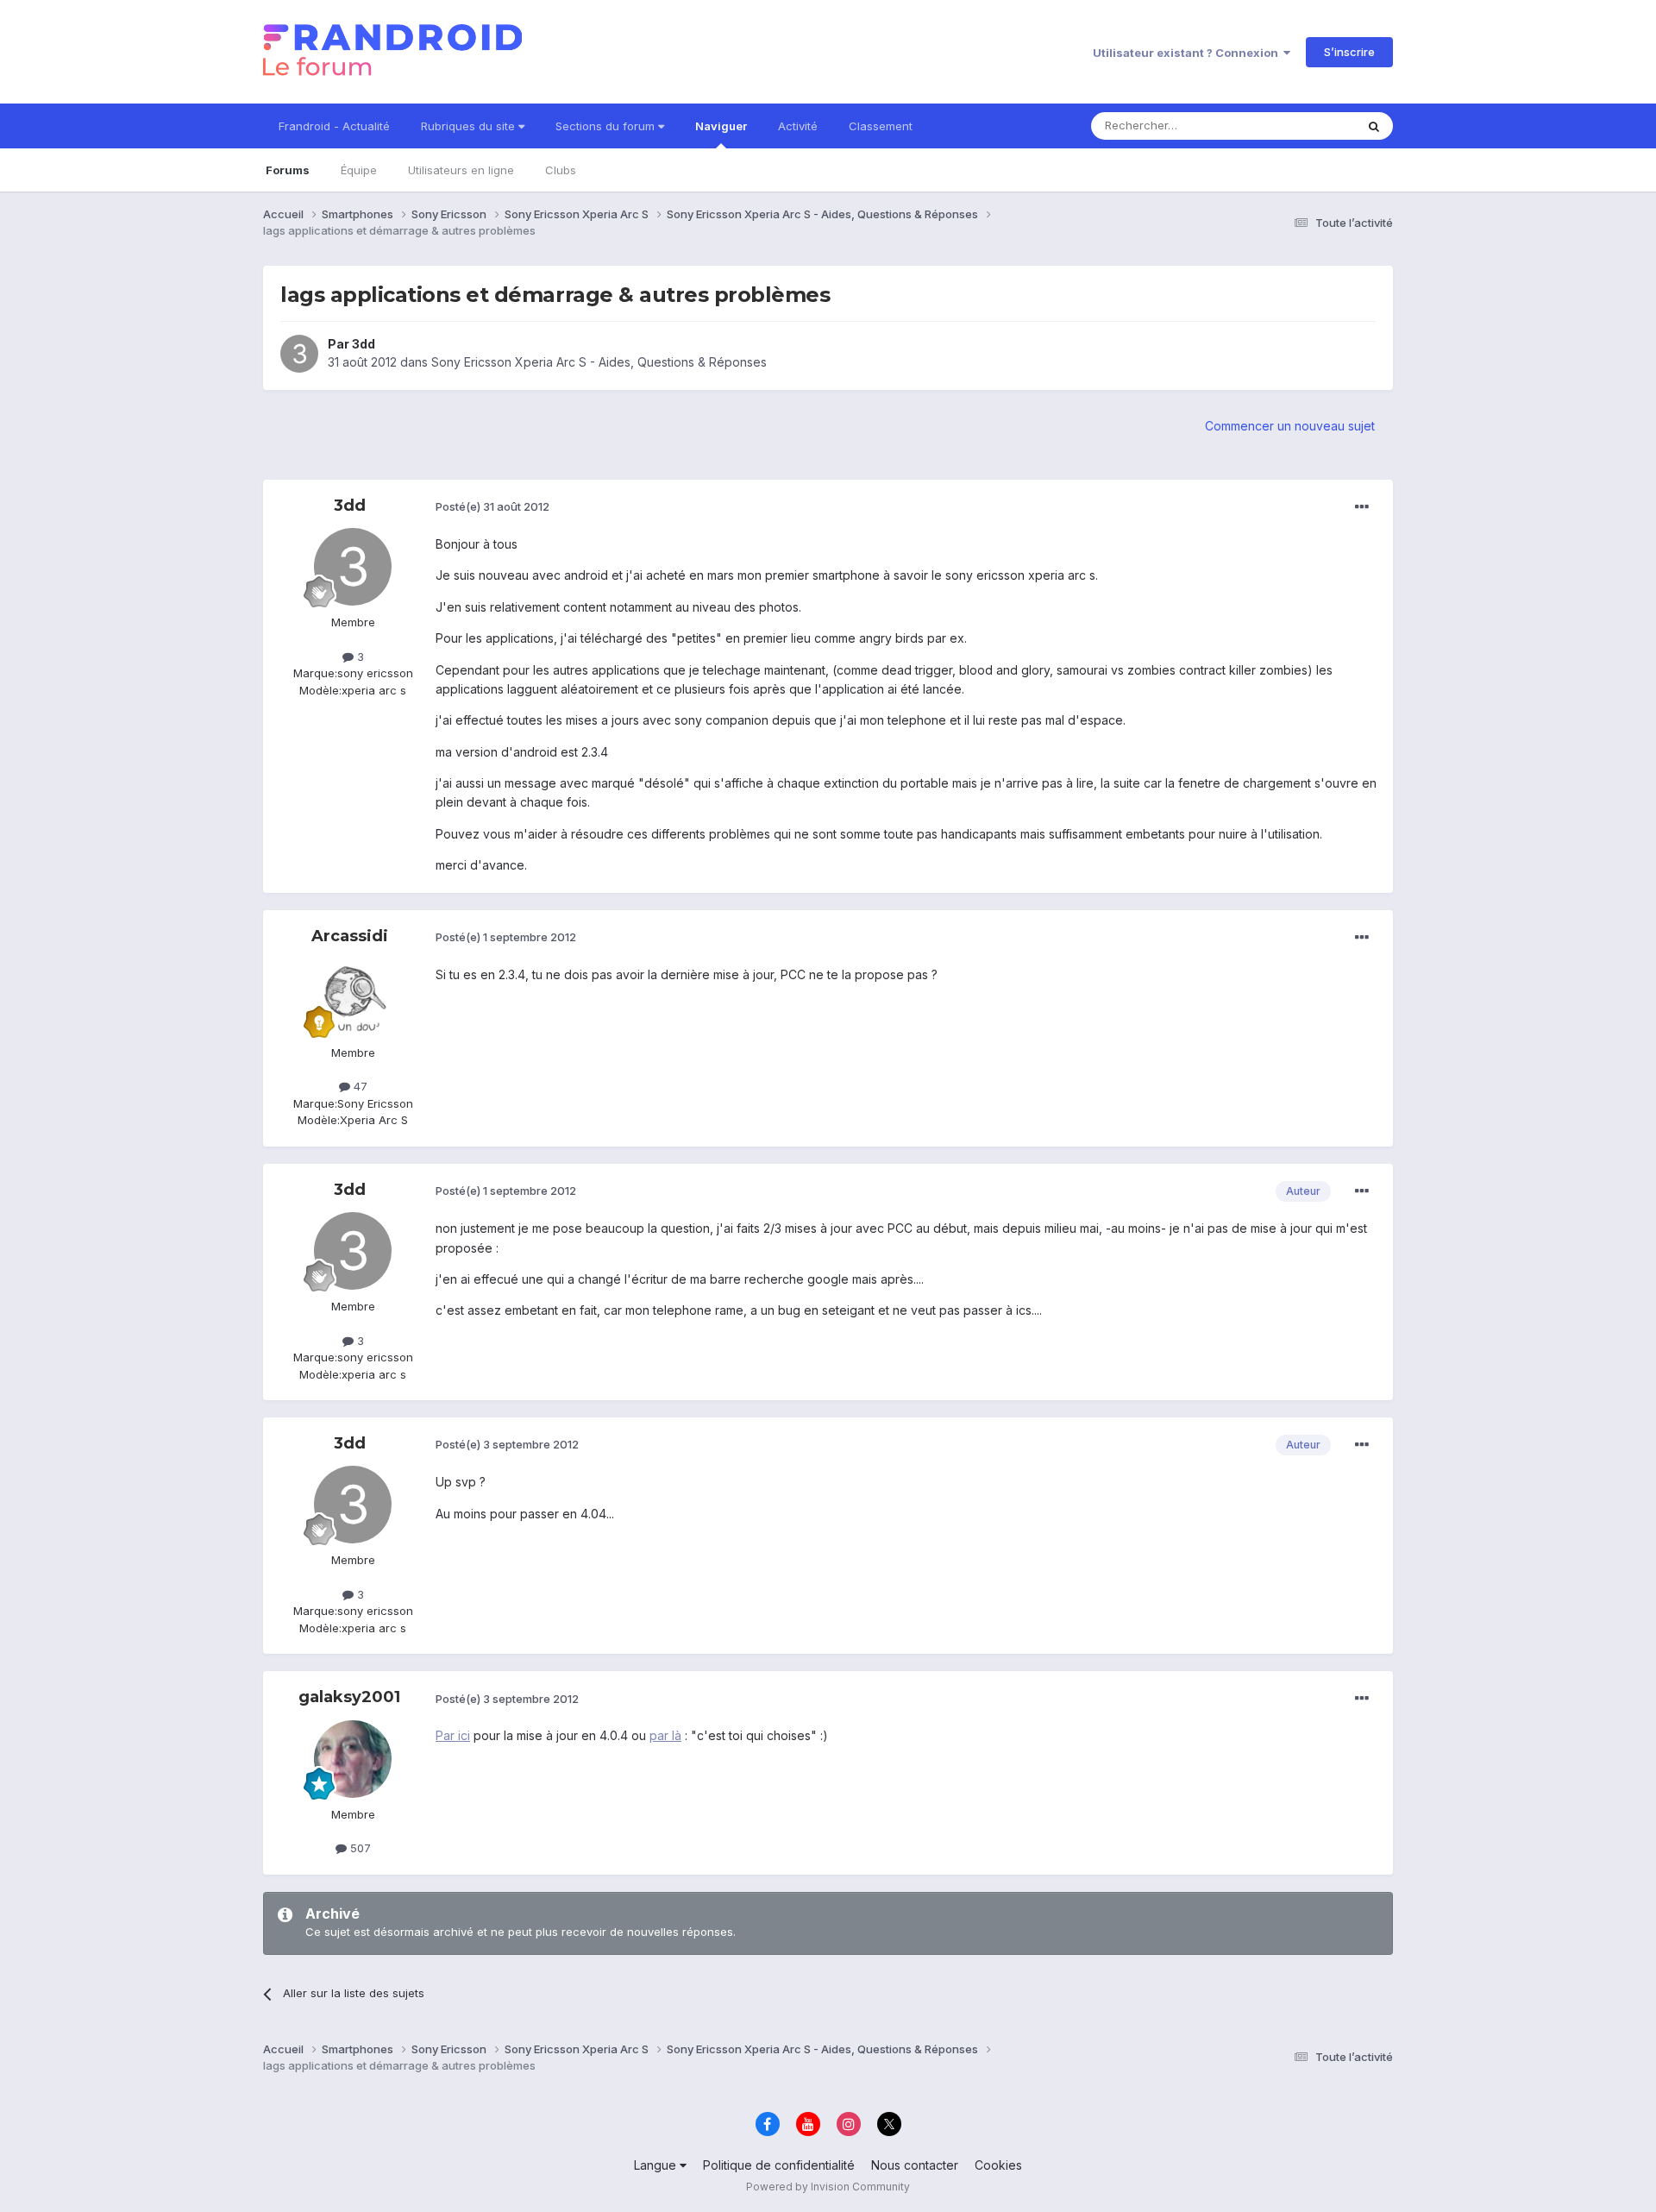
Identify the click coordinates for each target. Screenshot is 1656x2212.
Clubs (561, 170)
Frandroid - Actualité (334, 126)
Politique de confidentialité (779, 2165)
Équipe (359, 170)
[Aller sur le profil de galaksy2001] (353, 1759)
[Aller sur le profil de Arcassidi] (353, 997)
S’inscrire (1349, 52)
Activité (798, 126)
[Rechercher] (1374, 126)
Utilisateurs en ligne (461, 170)
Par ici (453, 1735)
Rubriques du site (470, 126)
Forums (288, 170)
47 (359, 1086)
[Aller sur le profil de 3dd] (299, 354)
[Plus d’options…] (1362, 507)
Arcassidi (350, 936)
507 (359, 1848)
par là (665, 1735)
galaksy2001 (349, 1697)
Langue (657, 2165)
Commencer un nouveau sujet (1290, 426)
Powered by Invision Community (828, 2187)
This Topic (1305, 126)
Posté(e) (492, 506)
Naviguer (721, 126)
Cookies (998, 2165)
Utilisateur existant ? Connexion (1188, 53)
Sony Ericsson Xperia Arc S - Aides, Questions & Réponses (599, 362)
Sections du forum (607, 126)
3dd (364, 344)
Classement (881, 126)
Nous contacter (915, 2165)
